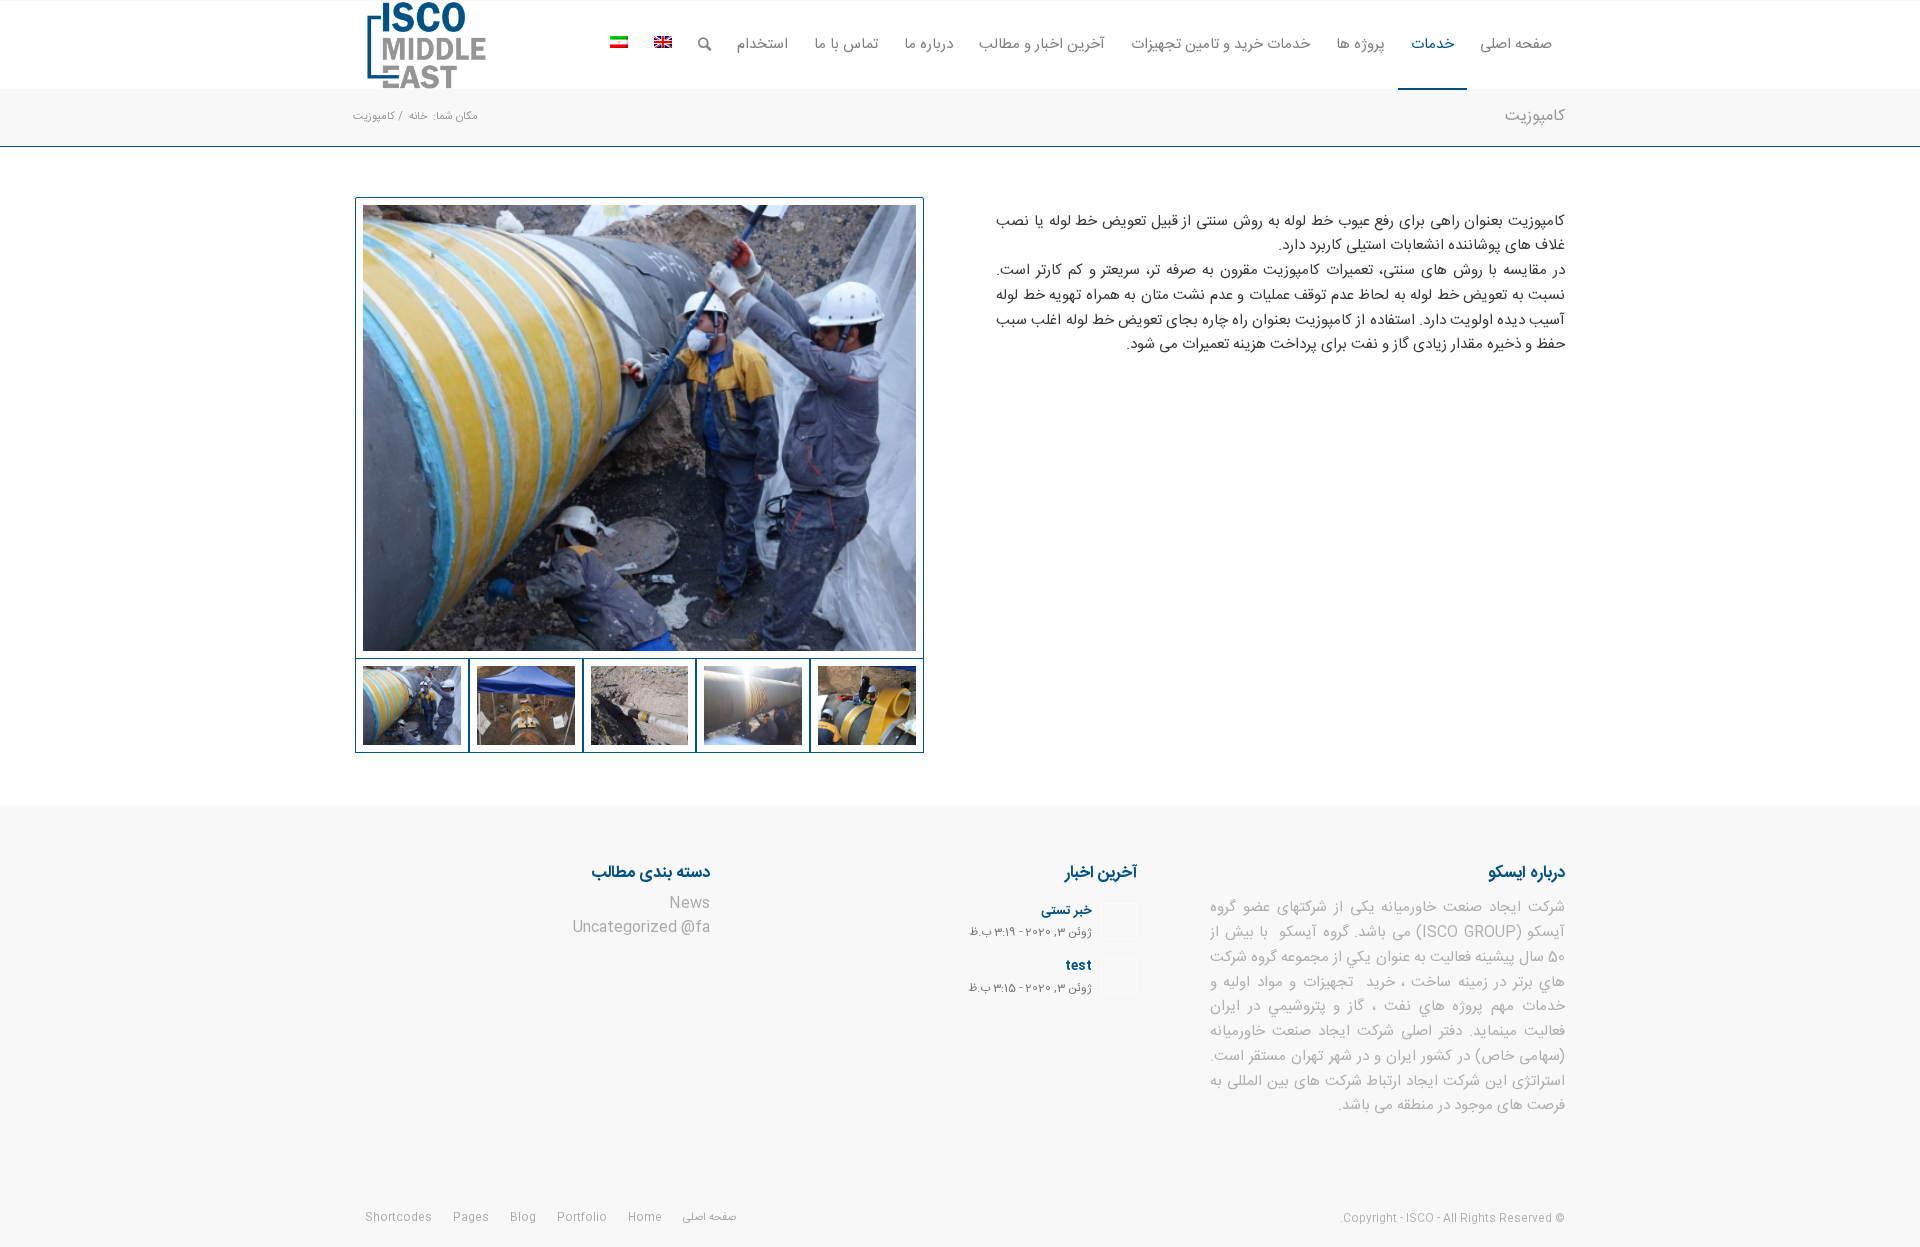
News (689, 903)
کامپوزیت (1535, 116)
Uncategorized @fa (641, 927)
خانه (418, 117)
